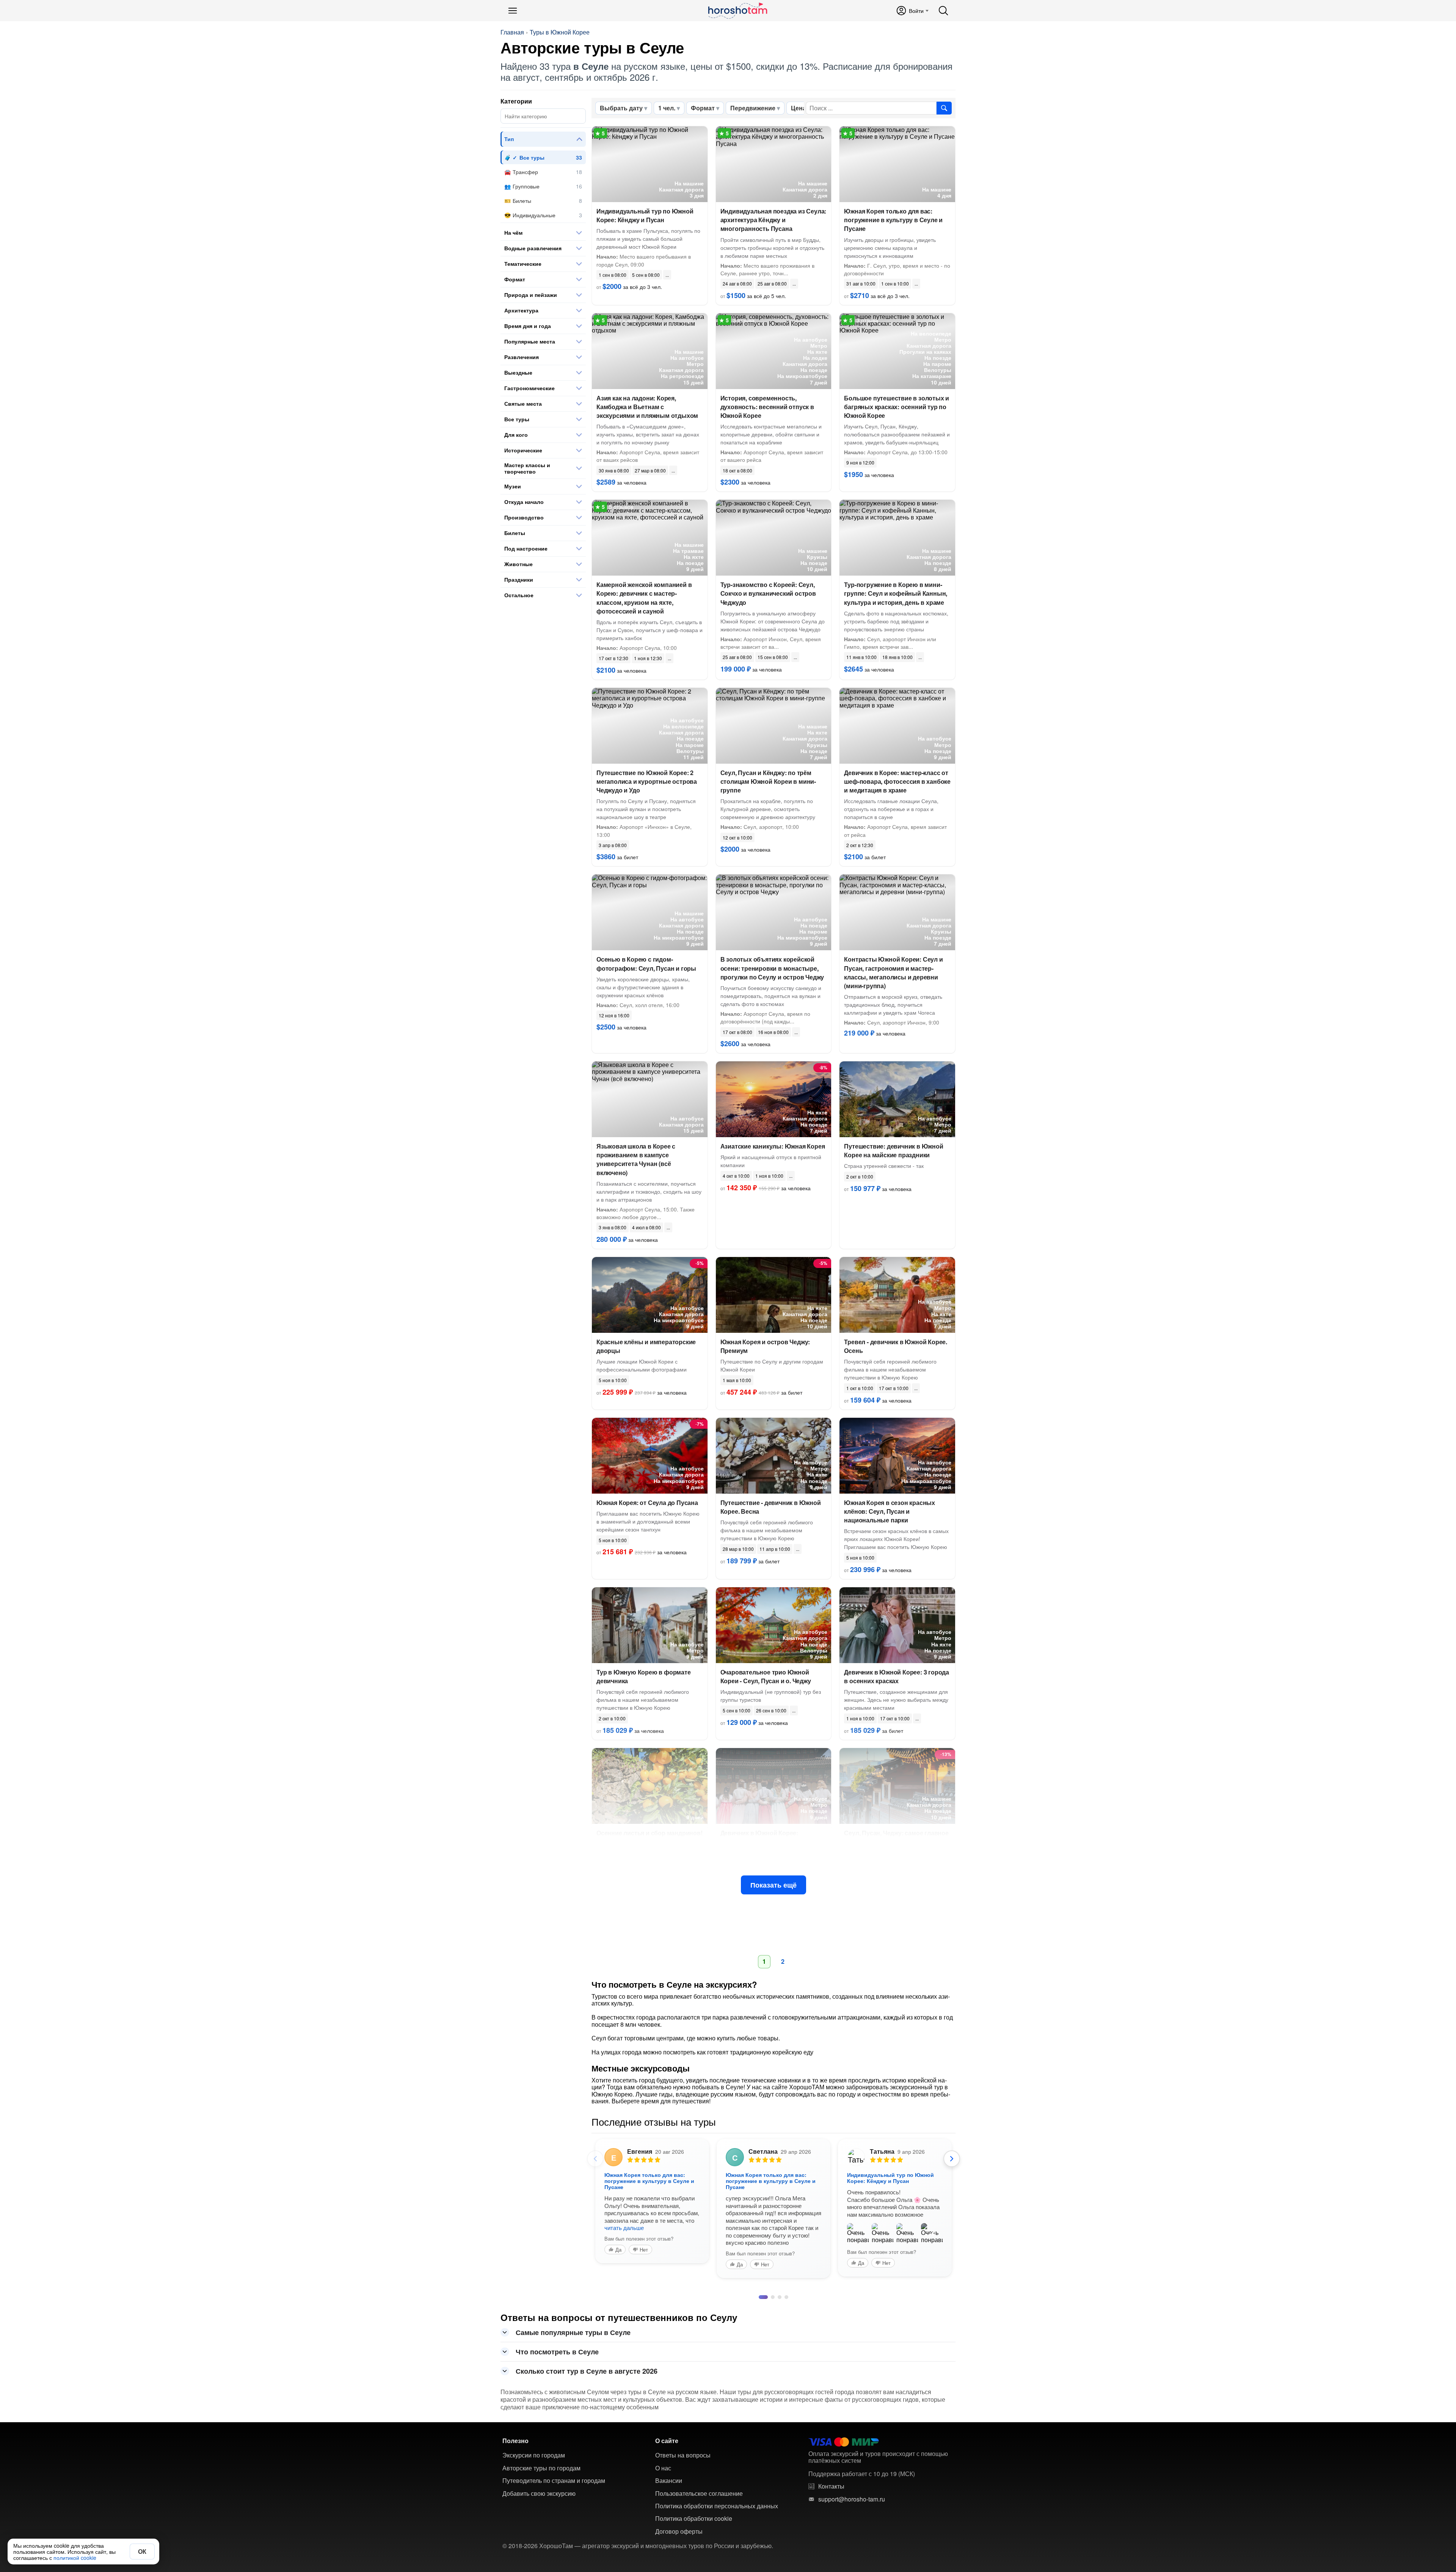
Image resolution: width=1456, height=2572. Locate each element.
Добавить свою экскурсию (539, 2479)
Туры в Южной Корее (560, 32)
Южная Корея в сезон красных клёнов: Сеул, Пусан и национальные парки (890, 1511)
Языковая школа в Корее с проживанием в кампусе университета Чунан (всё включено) (636, 1159)
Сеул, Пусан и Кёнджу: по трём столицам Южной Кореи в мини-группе (768, 781)
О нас (663, 2453)
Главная (512, 32)
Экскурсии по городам (534, 2440)
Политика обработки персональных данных (717, 2491)
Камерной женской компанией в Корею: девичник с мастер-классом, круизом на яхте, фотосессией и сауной (644, 598)
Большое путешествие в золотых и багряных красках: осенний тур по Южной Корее (897, 407)
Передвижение (753, 108)
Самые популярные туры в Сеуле (573, 2318)
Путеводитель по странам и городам (554, 2466)
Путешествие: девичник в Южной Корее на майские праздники (894, 1150)
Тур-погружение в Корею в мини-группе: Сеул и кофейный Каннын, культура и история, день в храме (896, 593)
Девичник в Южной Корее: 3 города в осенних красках (897, 1676)
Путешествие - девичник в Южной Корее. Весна (771, 1507)
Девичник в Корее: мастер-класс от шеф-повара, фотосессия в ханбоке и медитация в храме (897, 781)
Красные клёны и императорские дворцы (646, 1346)
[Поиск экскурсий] (944, 108)
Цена (799, 108)
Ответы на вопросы (683, 2440)
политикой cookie (75, 2558)
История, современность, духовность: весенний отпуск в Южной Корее (767, 407)
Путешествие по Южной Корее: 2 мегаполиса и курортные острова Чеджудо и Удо (647, 781)
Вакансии (669, 2466)
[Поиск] (943, 11)
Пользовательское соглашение (699, 2479)
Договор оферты (679, 2517)
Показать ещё (773, 1885)
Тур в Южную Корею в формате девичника (644, 1676)
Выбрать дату (621, 108)
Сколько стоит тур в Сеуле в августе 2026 (587, 2356)
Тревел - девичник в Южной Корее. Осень (896, 1346)
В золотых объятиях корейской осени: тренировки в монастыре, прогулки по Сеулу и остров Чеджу (772, 968)
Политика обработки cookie (694, 2504)
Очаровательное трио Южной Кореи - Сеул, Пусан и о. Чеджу (766, 1676)
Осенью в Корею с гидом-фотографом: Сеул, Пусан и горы (646, 964)
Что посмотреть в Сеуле (557, 2337)
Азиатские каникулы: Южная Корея (773, 1146)
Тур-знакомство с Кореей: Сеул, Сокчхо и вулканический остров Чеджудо (768, 593)
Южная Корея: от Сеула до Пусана (647, 1503)
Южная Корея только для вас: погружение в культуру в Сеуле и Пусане (893, 220)
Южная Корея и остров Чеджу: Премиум (765, 1346)
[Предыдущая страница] (595, 2159)
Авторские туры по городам (541, 2453)
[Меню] (513, 11)
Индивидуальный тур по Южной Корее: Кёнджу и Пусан (645, 215)
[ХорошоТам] (737, 11)
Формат (703, 108)
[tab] (761, 2282)
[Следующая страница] (952, 2159)
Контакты (831, 2472)
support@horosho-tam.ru (852, 2484)
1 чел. (667, 108)
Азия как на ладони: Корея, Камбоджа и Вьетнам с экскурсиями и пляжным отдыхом (647, 407)
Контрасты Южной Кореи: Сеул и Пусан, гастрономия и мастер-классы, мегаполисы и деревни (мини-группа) (893, 972)
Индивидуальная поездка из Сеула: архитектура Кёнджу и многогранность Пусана (773, 220)
